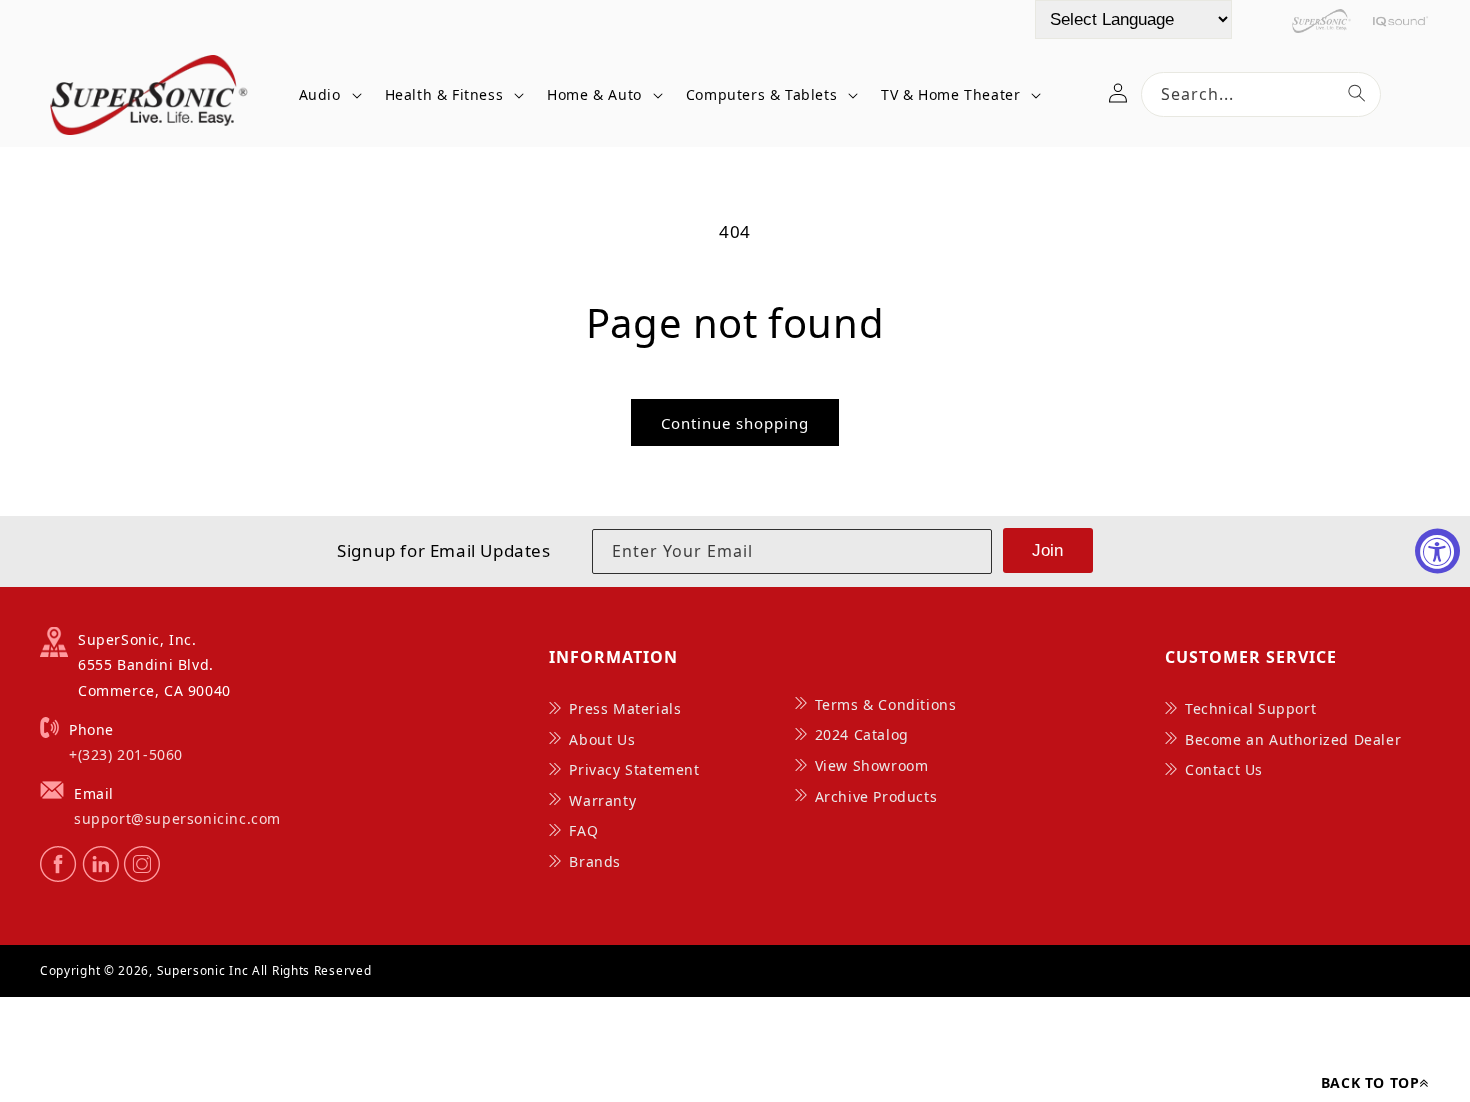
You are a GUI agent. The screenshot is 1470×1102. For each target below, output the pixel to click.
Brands (595, 861)
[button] (327, 94)
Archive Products (876, 796)
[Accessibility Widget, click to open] (1437, 551)
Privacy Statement (634, 769)
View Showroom (872, 765)
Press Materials (625, 708)
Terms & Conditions (886, 704)
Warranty (602, 800)
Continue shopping (735, 423)
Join (1047, 550)
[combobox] (1261, 94)
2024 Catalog (862, 734)
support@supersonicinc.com (177, 818)
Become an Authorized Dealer (1293, 739)
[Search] (1357, 93)
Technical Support (1250, 708)
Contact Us (1224, 769)
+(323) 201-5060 (126, 754)
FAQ (583, 830)
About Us (602, 739)
